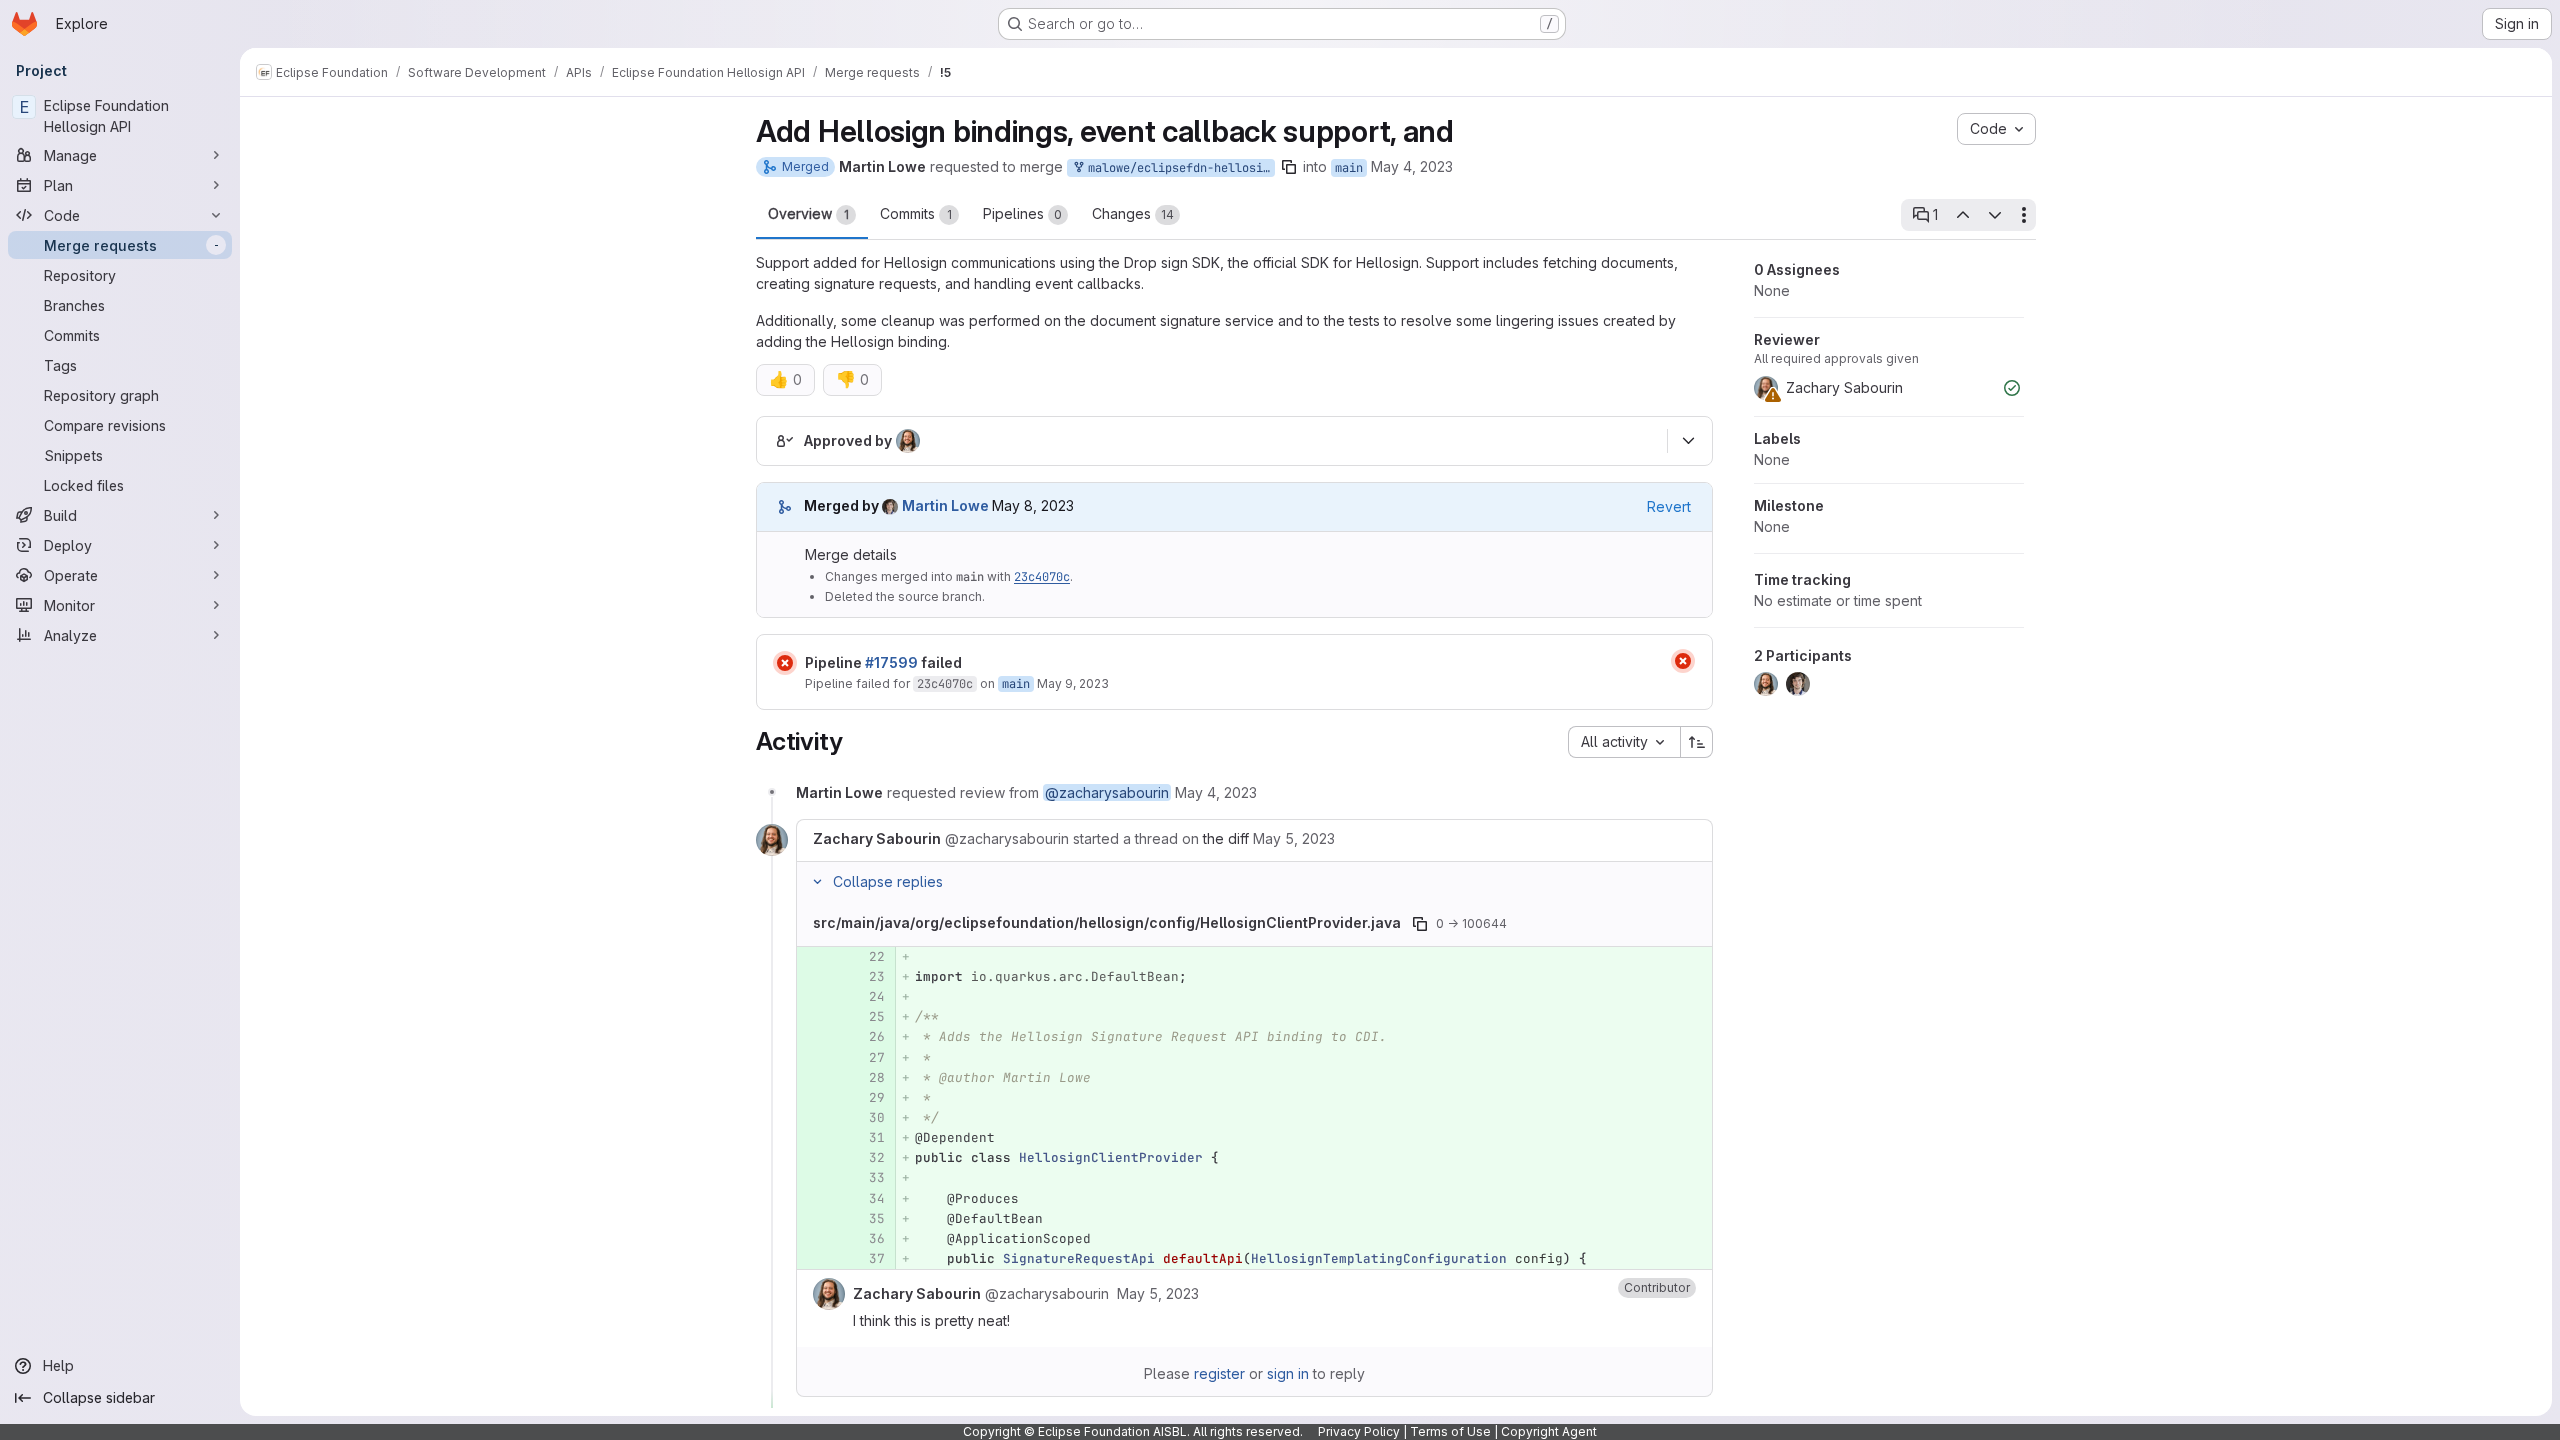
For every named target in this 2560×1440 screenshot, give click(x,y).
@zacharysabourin (1107, 792)
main (1349, 168)
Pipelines (1022, 213)
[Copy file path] (1420, 924)
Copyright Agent (1549, 1431)
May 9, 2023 (1073, 683)
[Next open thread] (1995, 215)
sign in (1288, 1373)
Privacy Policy (1359, 1431)
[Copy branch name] (1289, 167)
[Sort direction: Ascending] (1697, 742)
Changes (1133, 213)
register (1219, 1373)
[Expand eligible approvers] (1688, 441)
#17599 (891, 662)
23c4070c (1042, 577)
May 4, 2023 (1412, 166)
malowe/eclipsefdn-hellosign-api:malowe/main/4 (1178, 168)
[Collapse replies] (817, 882)
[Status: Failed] (785, 663)
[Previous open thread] (1962, 215)
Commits (916, 213)
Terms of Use (1450, 1431)
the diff (1226, 838)
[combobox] (1624, 742)
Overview (808, 213)
